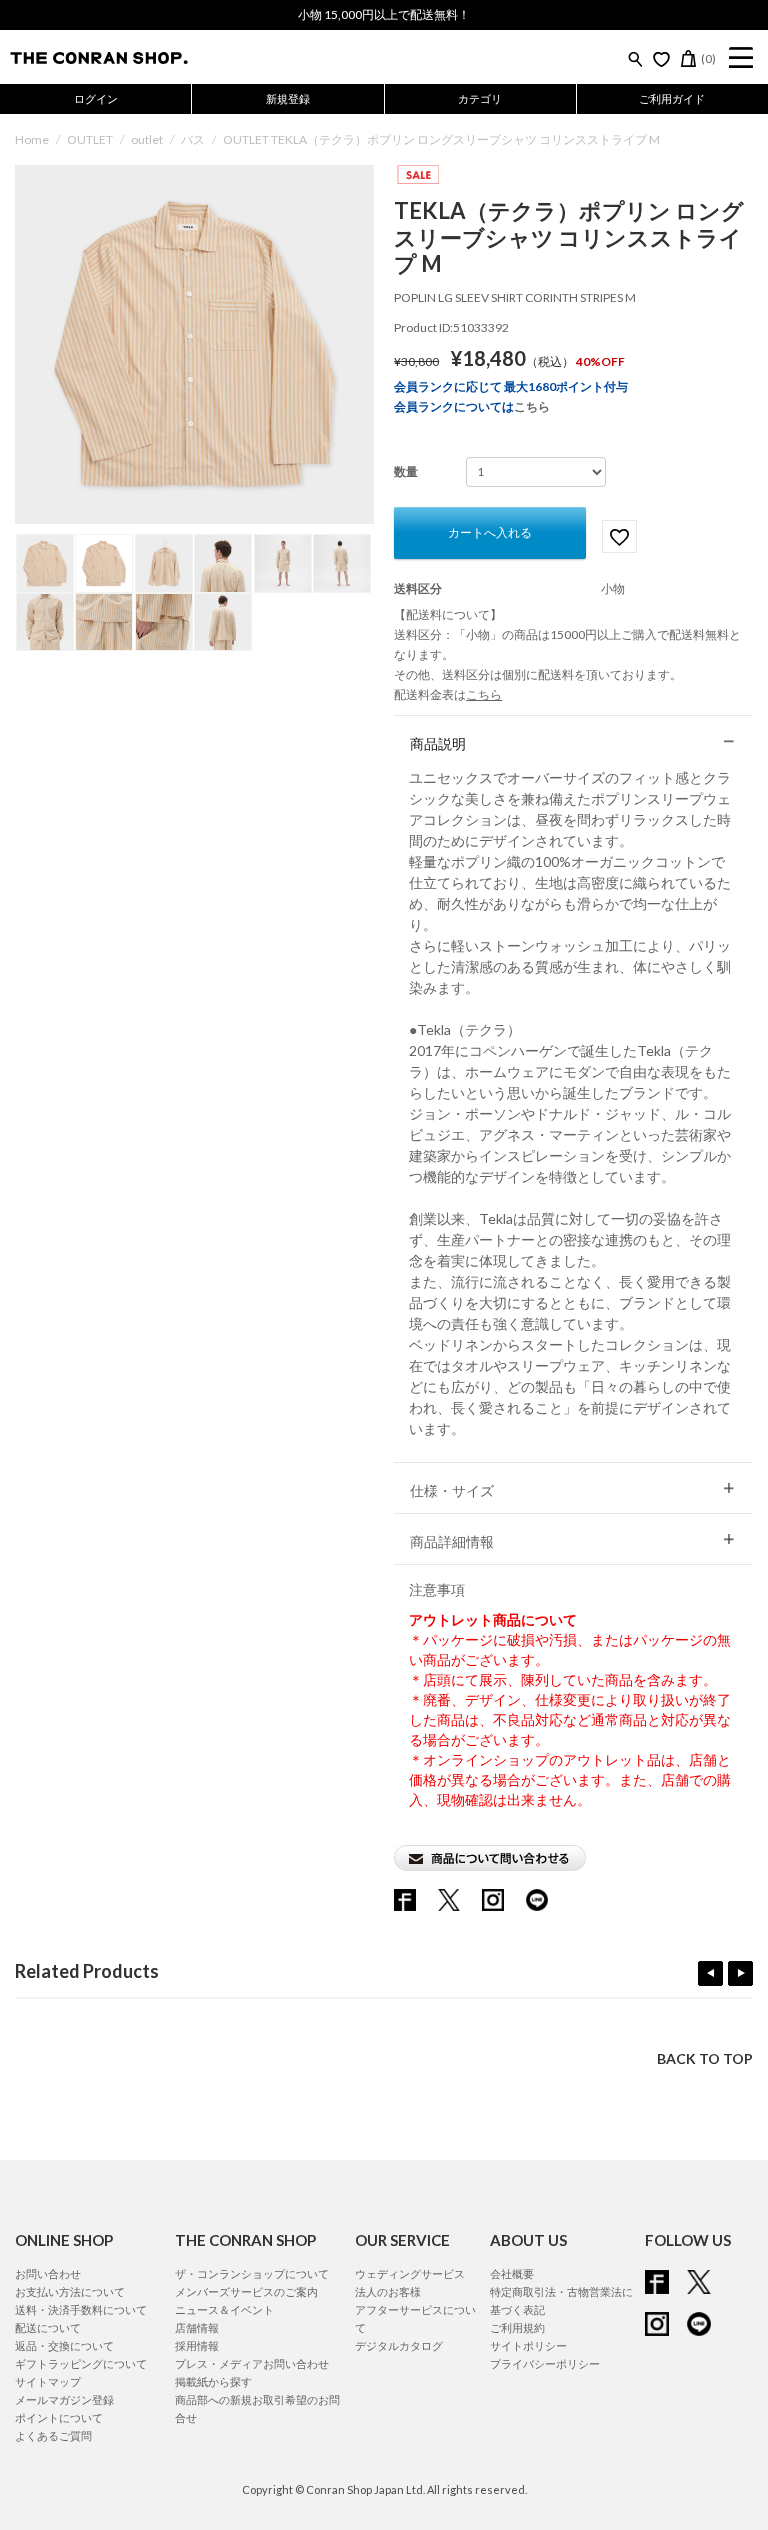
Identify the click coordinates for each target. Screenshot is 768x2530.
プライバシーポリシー (545, 2363)
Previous (710, 1973)
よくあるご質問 (53, 2435)
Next (740, 1973)
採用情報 (197, 2345)
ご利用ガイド (672, 98)
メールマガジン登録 (64, 2399)
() (708, 58)
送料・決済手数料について (81, 2309)
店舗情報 (197, 2327)
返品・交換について (64, 2345)
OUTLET (90, 139)
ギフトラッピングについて (81, 2363)
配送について (48, 2327)
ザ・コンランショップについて (252, 2273)
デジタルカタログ (399, 2345)
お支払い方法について (70, 2291)
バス (193, 139)
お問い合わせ (48, 2273)
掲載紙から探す (213, 2381)
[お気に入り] (661, 59)
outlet (147, 139)
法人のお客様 (388, 2291)
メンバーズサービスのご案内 (246, 2291)
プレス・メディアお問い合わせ (252, 2363)
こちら (532, 406)
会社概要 (512, 2273)
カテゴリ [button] (480, 98)
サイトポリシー (528, 2345)
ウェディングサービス (410, 2273)
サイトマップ (48, 2381)
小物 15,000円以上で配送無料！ (384, 14)
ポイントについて (59, 2417)
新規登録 (288, 98)
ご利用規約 (517, 2327)
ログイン (96, 98)
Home (32, 139)
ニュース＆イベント (224, 2309)
